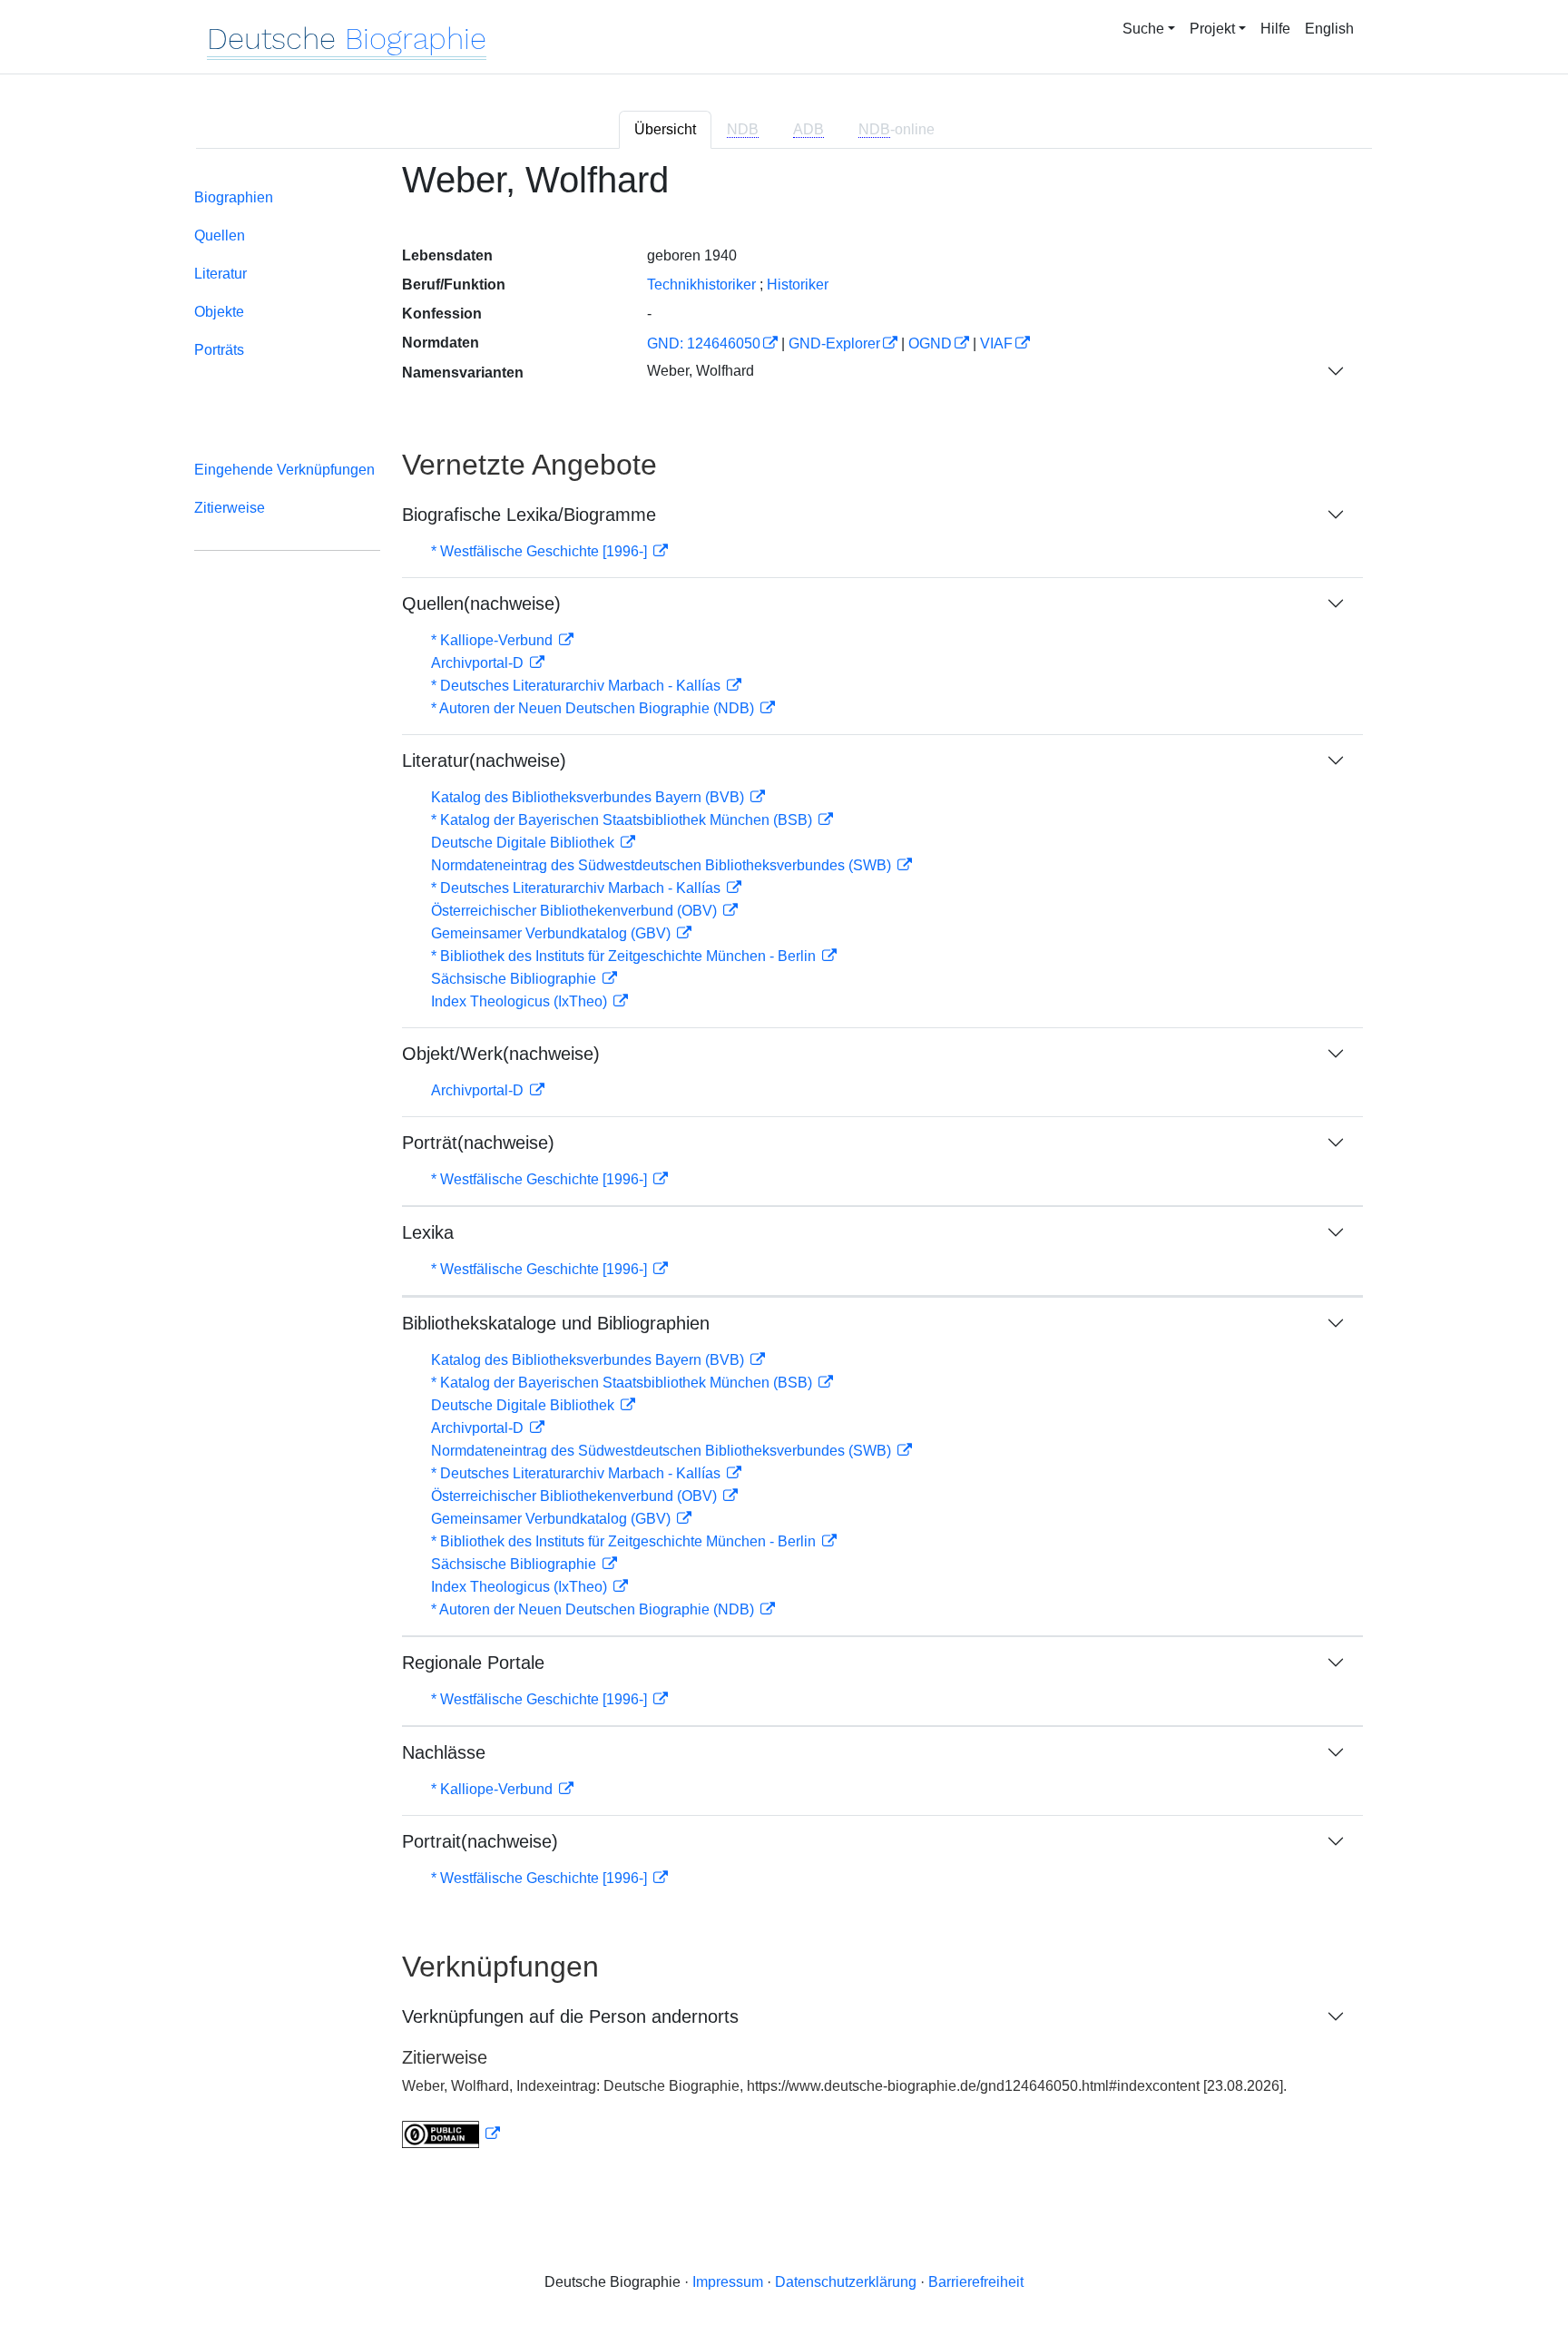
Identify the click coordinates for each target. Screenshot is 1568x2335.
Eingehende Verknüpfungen (284, 470)
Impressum (728, 2282)
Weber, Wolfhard (701, 371)
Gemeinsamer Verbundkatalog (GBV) (553, 933)
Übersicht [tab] (665, 129)
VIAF (996, 343)
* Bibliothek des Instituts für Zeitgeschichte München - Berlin (625, 956)
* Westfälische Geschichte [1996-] (541, 551)
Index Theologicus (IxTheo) (521, 1001)
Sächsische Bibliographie (515, 979)
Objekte (219, 312)
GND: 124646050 (704, 343)
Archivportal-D (479, 663)
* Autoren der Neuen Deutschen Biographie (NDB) (594, 708)
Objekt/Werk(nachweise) (501, 1054)
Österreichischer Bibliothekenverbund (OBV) (576, 911)
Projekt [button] (1212, 29)
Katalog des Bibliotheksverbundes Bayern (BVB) (589, 797)
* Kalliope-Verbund (494, 640)
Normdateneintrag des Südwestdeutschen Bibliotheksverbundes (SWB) (663, 865)
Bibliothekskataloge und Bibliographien (556, 1323)
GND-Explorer (834, 343)
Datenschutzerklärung (846, 2282)
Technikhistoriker (701, 285)
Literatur (220, 274)
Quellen (220, 235)
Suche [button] (1143, 29)
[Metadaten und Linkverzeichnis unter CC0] (451, 2134)
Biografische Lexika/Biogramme (529, 515)
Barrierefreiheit (976, 2282)
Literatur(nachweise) (484, 760)
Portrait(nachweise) (480, 1841)
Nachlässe (444, 1752)
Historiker (798, 285)
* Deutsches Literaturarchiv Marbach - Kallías (578, 686)
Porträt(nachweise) (478, 1143)
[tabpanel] (784, 1165)
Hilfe (1275, 29)
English (1329, 29)
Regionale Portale (473, 1663)
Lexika (428, 1232)
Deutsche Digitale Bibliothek (524, 843)
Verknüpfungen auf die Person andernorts (570, 2016)
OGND (930, 343)
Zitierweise (230, 508)
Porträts (219, 350)
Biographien (234, 197)
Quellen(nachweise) (481, 603)
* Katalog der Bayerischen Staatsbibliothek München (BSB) (623, 820)
